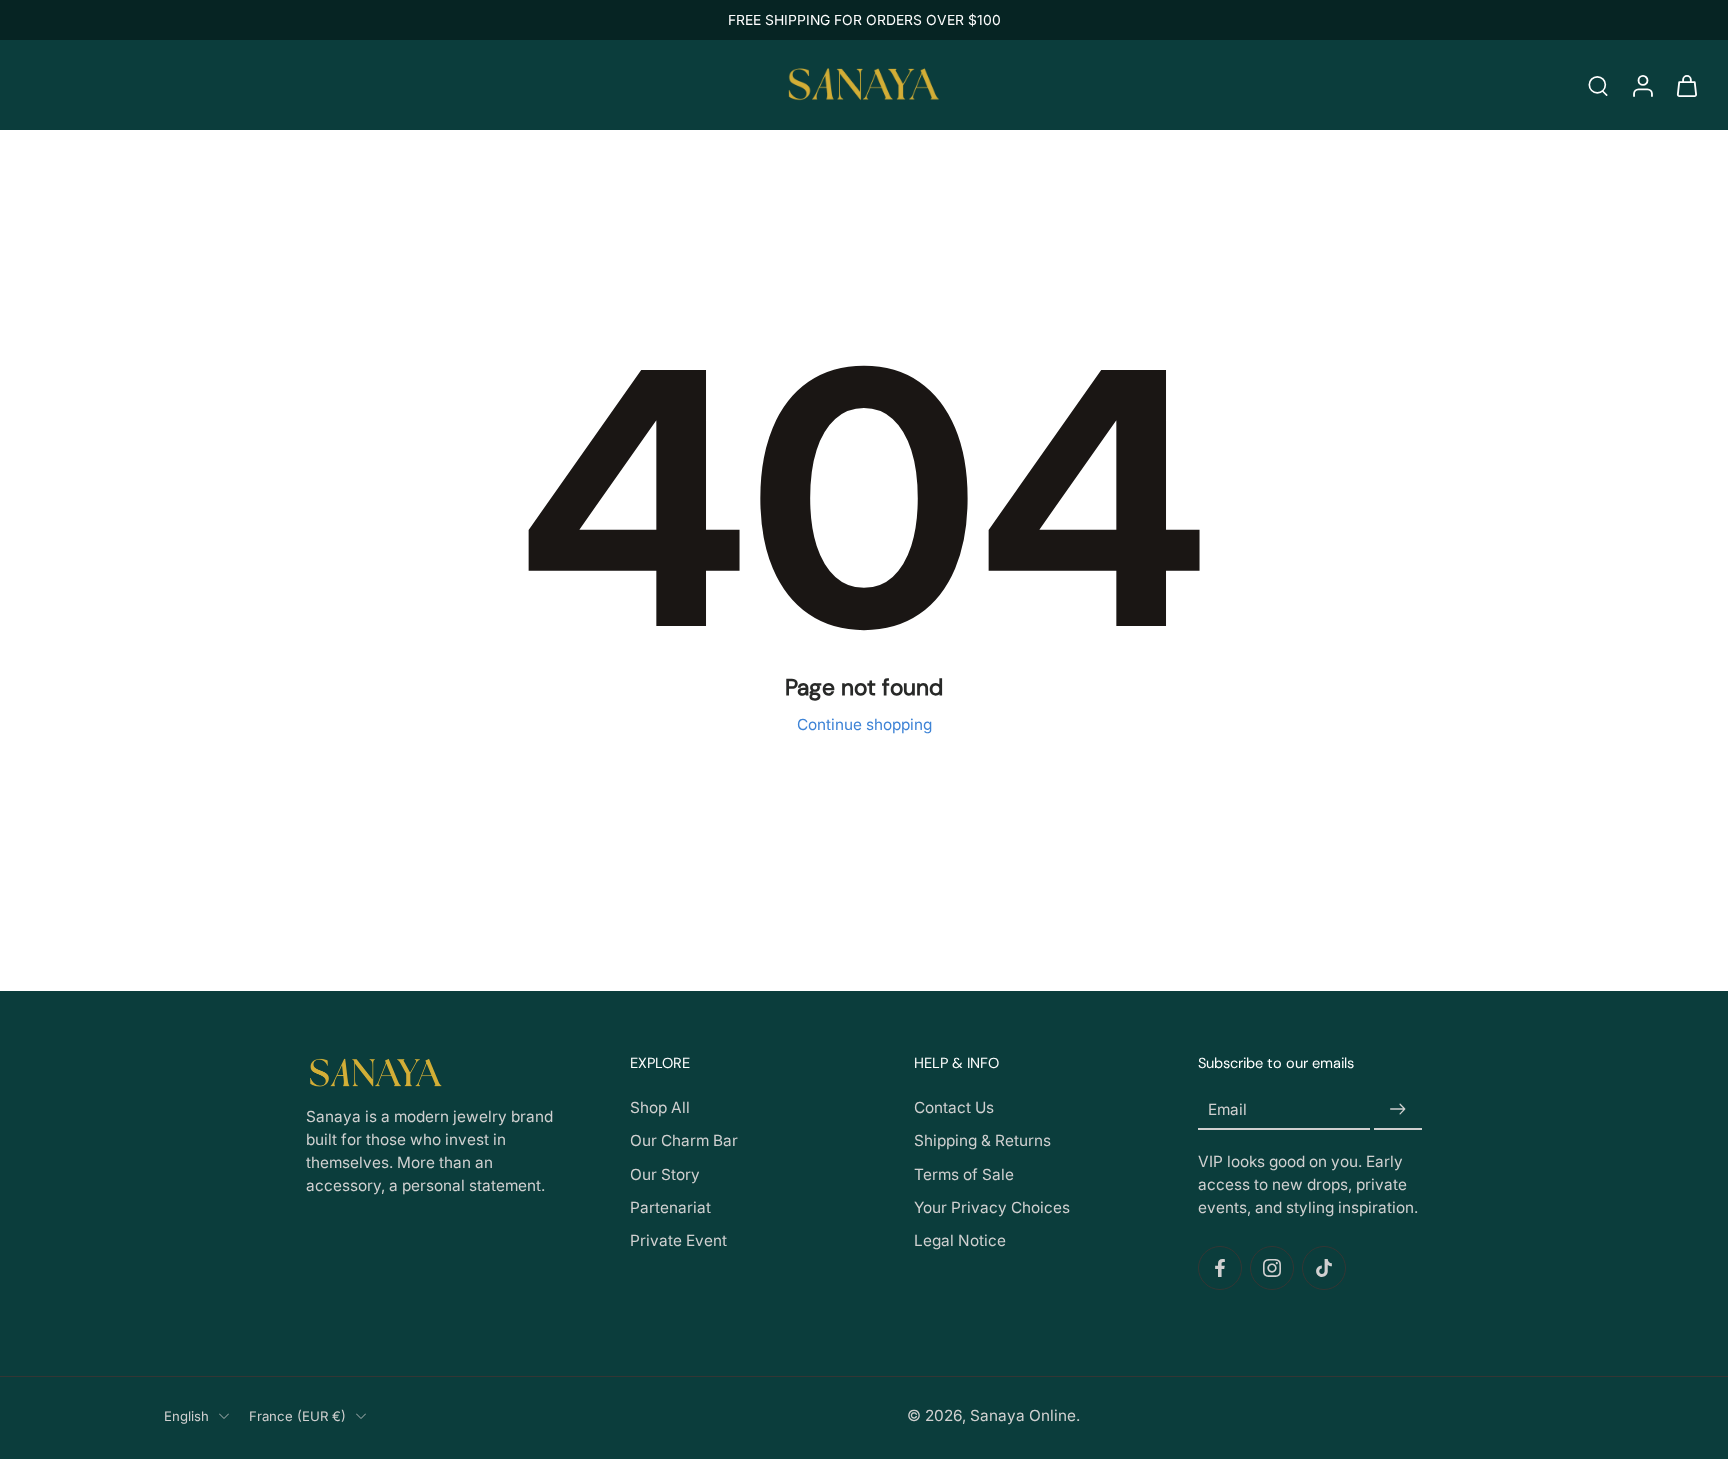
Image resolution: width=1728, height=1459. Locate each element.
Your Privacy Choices (992, 1207)
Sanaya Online (1023, 1415)
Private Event (678, 1240)
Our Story (665, 1174)
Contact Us (954, 1108)
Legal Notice (960, 1240)
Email (1227, 1109)
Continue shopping (864, 724)
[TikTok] (1324, 1268)
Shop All (660, 1108)
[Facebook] (1220, 1268)
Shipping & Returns (982, 1141)
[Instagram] (1272, 1268)
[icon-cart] (1686, 85)
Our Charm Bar (684, 1141)
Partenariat (670, 1207)
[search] (1598, 85)
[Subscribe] (1398, 1110)
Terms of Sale (964, 1174)
